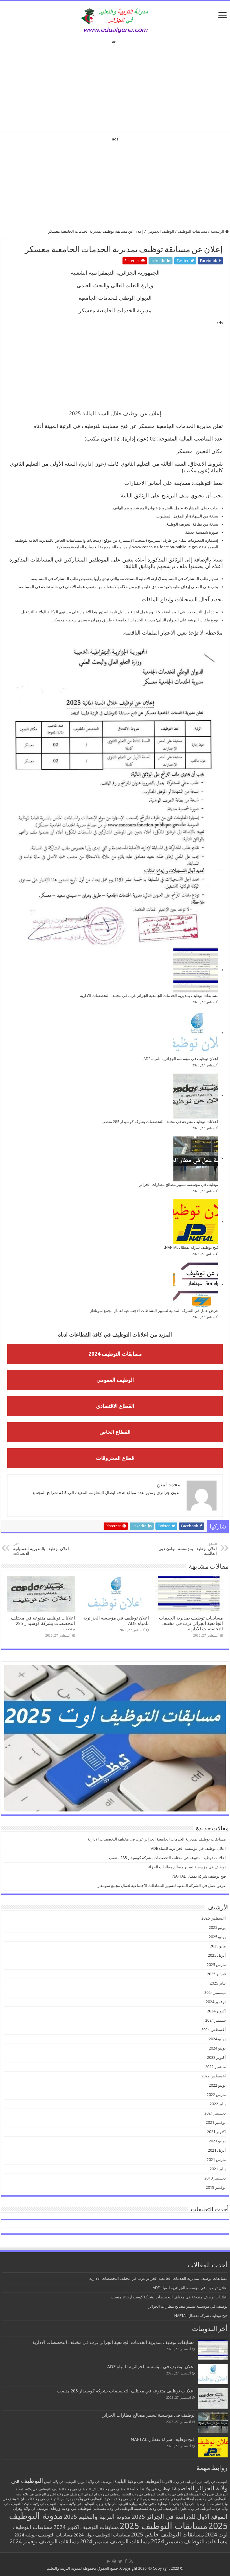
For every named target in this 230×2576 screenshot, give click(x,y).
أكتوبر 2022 (216, 2057)
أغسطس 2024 (214, 2030)
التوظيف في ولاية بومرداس (82, 2499)
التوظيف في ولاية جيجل (112, 2504)
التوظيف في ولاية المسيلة (208, 2494)
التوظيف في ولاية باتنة (31, 2494)
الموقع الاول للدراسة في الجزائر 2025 (180, 2517)
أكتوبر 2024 (216, 2011)
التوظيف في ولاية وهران (31, 2509)
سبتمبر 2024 (215, 2020)
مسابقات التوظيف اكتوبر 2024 (86, 2527)
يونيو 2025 (217, 1937)
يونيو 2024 (217, 2048)
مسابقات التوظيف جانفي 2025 (167, 2535)
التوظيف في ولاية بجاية (209, 2499)
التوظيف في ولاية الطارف (71, 2489)
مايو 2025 (218, 1946)
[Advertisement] (115, 84)
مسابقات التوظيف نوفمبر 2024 (44, 2541)
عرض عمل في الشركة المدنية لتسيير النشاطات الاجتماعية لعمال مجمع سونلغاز (154, 1311)
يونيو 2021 (217, 2141)
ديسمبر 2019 (215, 2178)
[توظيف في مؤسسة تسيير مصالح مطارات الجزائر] (196, 1159)
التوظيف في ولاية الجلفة (151, 2489)
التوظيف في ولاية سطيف (76, 2504)
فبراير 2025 (216, 1974)
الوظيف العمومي (161, 231)
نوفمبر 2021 (216, 2122)
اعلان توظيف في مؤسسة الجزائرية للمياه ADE (181, 1059)
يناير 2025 (218, 1983)
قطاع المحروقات (115, 1458)
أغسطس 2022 (214, 2076)
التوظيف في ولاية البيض (60, 2482)
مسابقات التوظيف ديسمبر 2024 (189, 2541)
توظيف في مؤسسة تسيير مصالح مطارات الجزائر (179, 1185)
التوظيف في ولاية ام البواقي (102, 2494)
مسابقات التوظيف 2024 (115, 1354)
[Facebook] (126, 2561)
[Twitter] (120, 2561)
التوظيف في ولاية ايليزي (65, 2494)
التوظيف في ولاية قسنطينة (155, 2508)
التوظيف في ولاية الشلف (110, 2489)
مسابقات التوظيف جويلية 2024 (44, 2535)
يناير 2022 (218, 2104)
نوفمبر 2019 (216, 2187)
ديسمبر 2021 (215, 2113)
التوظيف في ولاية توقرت (189, 2504)
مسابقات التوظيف (192, 231)
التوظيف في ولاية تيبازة (149, 2504)
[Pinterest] (114, 2561)
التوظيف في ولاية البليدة (138, 2481)
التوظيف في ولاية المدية (33, 2489)
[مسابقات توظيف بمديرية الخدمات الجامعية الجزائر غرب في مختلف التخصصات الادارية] (196, 970)
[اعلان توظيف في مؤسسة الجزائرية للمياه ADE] (196, 1033)
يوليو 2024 (217, 2039)
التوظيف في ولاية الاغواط (179, 2482)
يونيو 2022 (217, 2085)
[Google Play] (108, 2561)
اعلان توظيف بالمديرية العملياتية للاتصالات (41, 1549)
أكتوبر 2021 (216, 2132)
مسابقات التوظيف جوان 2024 (102, 2535)
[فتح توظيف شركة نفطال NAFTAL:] (196, 1222)
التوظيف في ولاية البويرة (95, 2482)
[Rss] (131, 2561)
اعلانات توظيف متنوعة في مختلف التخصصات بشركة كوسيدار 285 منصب (160, 1122)
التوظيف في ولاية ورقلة (71, 2508)
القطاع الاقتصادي (115, 1406)
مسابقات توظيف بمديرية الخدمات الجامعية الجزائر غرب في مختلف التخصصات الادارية (149, 996)
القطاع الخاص (115, 1432)
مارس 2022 (216, 2095)
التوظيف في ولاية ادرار (212, 2482)
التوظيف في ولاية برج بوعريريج (166, 2499)
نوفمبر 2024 (216, 2002)
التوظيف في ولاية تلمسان (40, 2499)
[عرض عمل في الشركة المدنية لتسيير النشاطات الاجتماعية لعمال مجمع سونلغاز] (196, 1285)
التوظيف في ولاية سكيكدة (39, 2504)
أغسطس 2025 (214, 1918)
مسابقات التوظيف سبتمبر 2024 (115, 2541)
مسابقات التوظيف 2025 (164, 2526)
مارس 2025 (216, 1965)
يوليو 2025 (217, 1928)
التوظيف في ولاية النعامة (139, 2494)
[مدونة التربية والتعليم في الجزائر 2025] (115, 20)
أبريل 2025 (217, 1955)
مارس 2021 (216, 2160)
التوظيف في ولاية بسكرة (123, 2499)
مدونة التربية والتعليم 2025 (97, 2517)
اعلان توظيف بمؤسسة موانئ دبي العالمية (188, 1549)
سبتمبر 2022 (215, 2067)
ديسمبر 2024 (215, 1992)
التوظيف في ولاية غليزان (195, 2509)
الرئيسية (218, 231)
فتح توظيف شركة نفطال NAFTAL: (191, 1247)
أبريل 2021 (217, 2150)
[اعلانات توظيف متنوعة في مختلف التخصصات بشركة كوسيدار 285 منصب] (196, 1096)
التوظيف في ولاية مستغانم (113, 2508)
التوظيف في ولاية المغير (172, 2494)
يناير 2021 (218, 2169)
